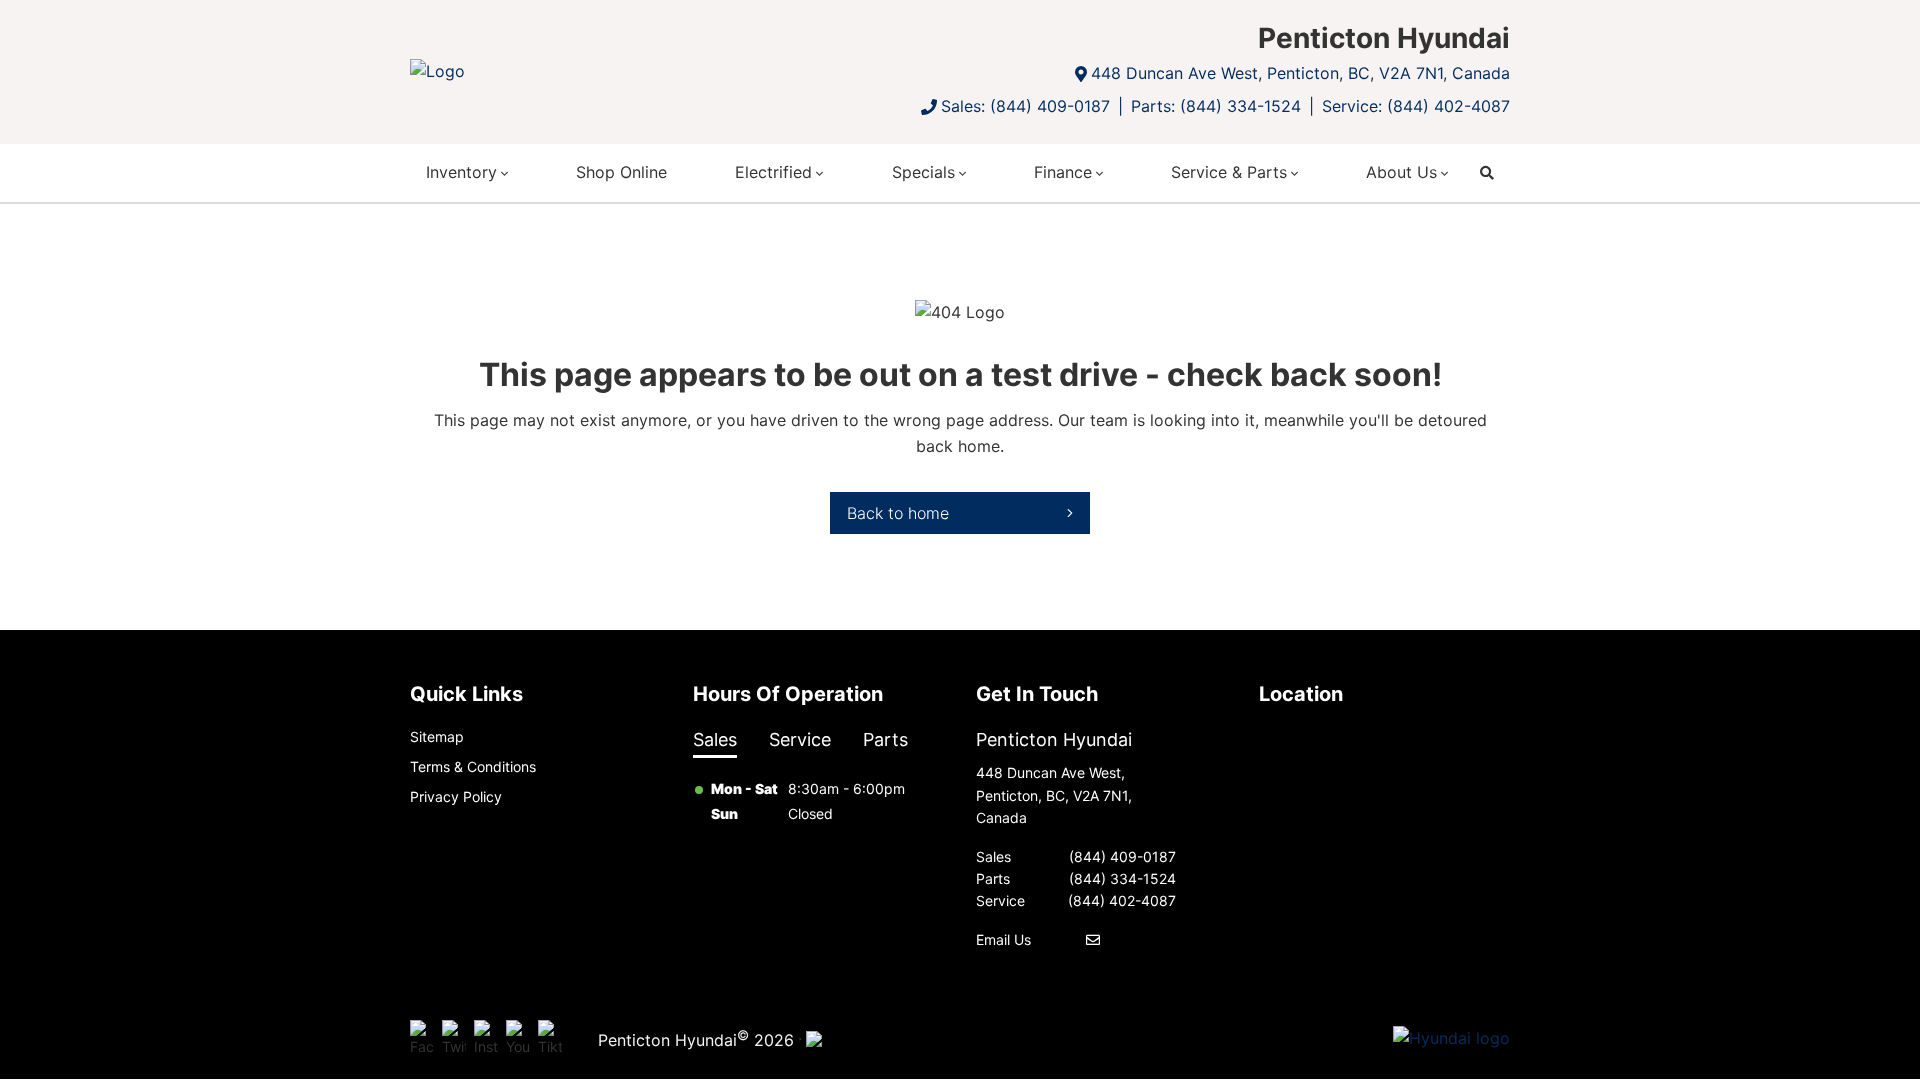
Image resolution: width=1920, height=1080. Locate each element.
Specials (923, 172)
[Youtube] (518, 1039)
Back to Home (898, 513)
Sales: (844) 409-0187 (1025, 106)
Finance (1063, 172)
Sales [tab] (715, 739)
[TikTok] (550, 1039)
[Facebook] (422, 1039)
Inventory (461, 172)
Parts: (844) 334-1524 (1216, 106)
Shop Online (621, 172)
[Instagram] (486, 1039)
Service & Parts (1229, 172)
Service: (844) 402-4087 (1416, 106)
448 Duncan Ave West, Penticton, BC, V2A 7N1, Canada (1300, 73)
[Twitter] (454, 1039)
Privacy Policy (456, 796)
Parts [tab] (885, 739)
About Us (1401, 172)
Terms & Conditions (473, 766)
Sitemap (437, 736)
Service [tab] (800, 739)
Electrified (773, 172)
